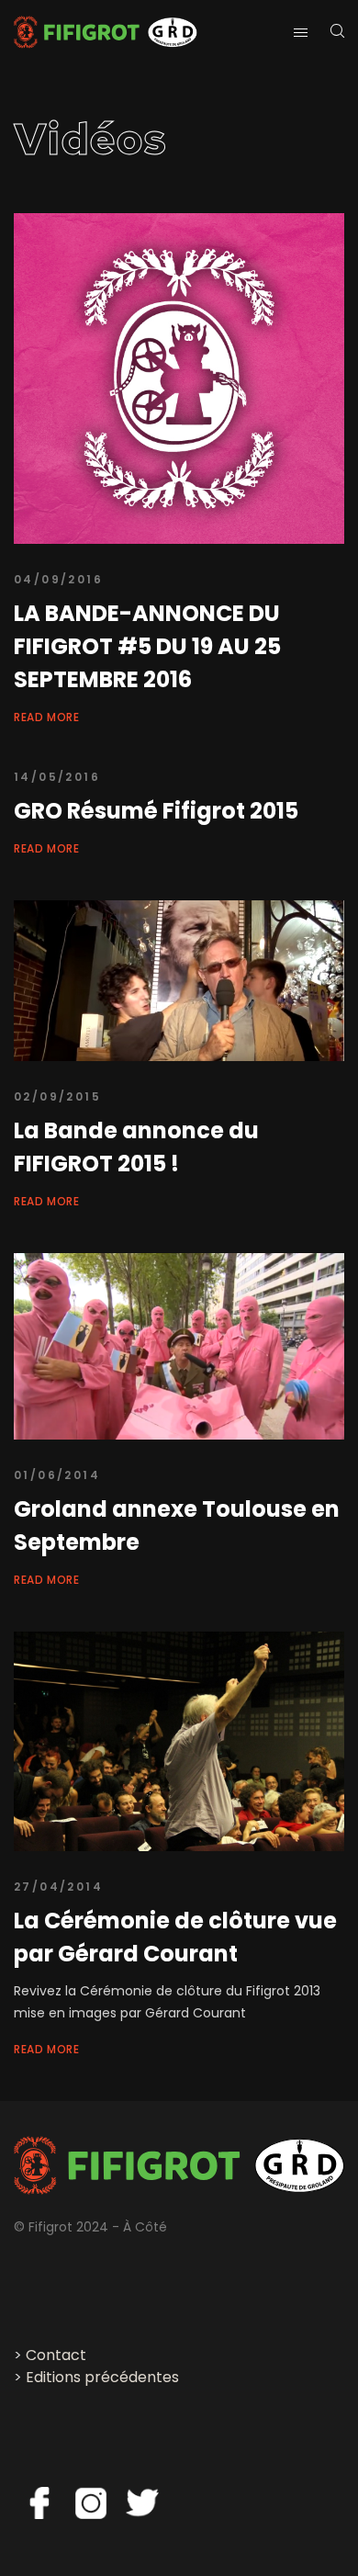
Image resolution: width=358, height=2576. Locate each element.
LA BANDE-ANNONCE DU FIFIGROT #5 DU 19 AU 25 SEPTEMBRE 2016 (147, 646)
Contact (56, 2355)
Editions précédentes (102, 2377)
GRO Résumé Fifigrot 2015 (156, 811)
